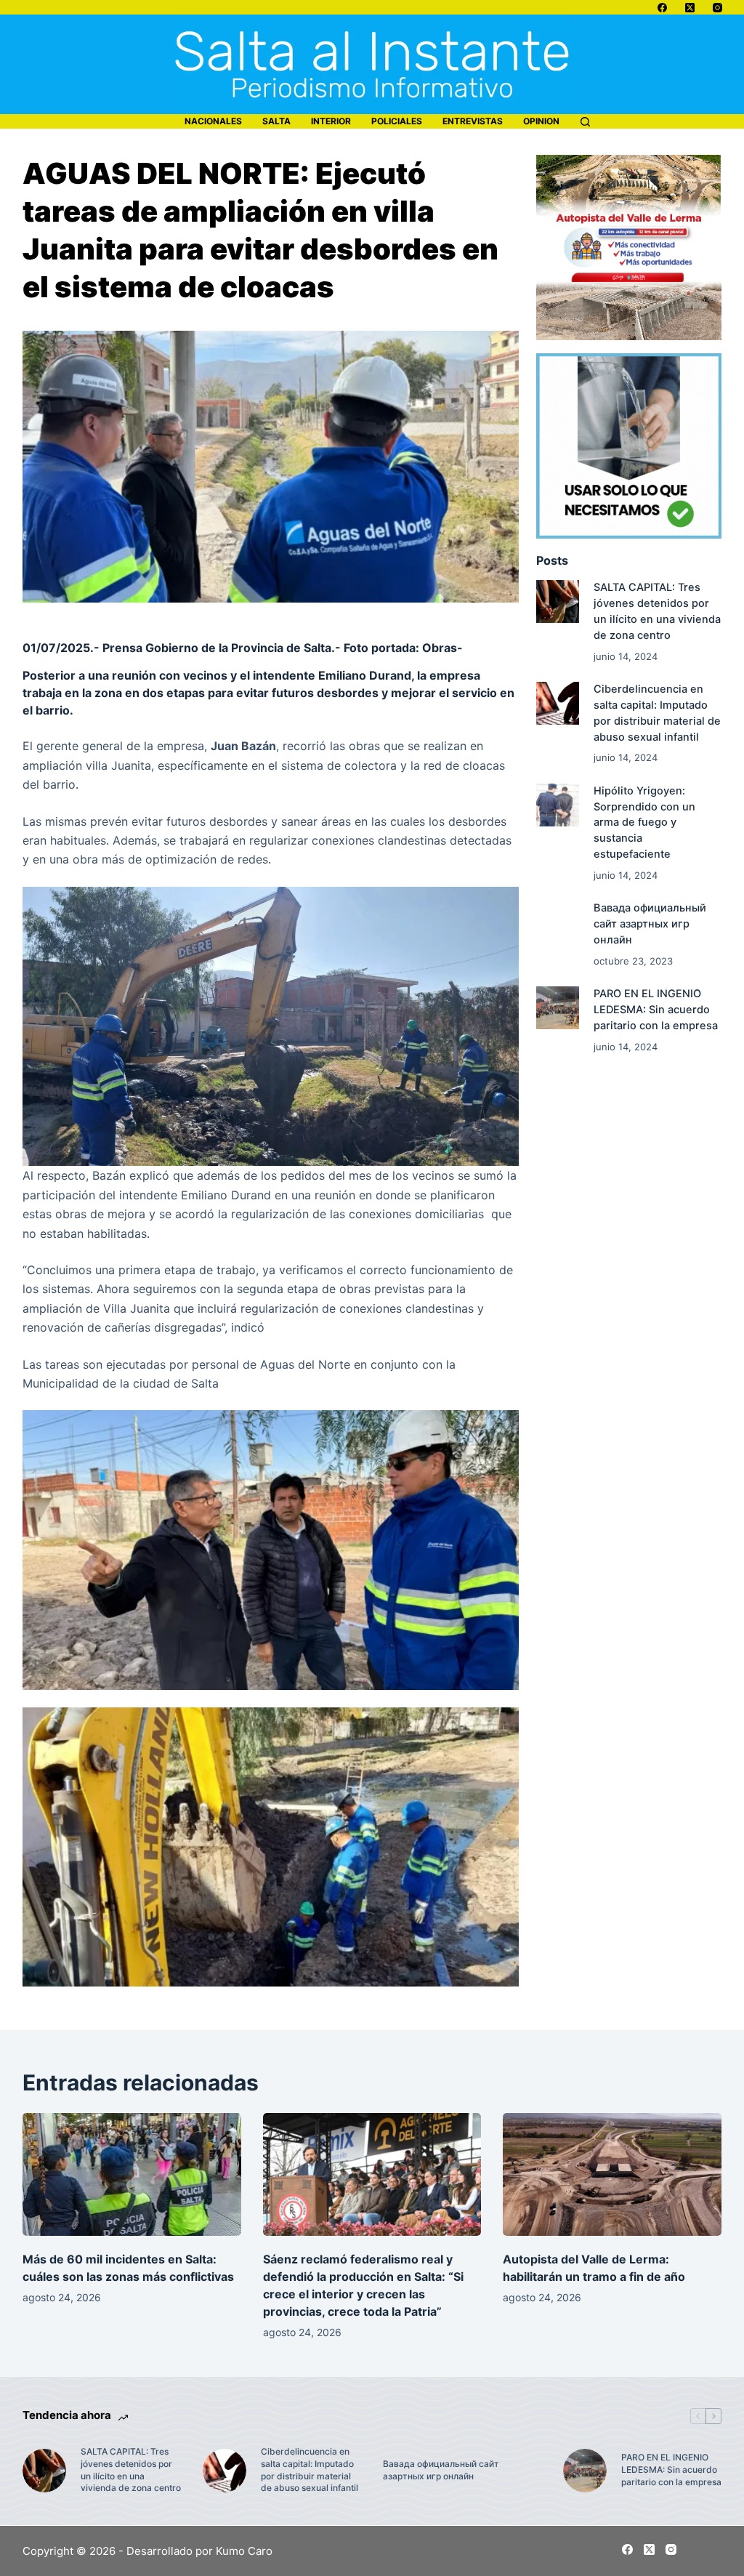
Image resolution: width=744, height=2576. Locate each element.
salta (276, 121)
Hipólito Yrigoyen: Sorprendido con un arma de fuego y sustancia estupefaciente (644, 822)
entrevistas (473, 121)
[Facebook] (662, 8)
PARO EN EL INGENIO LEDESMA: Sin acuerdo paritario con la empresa (656, 1010)
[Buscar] (585, 122)
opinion (541, 121)
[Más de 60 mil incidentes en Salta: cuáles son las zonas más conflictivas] (132, 2174)
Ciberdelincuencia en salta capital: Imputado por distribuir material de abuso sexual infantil (310, 2470)
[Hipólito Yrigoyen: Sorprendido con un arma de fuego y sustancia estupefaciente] (558, 805)
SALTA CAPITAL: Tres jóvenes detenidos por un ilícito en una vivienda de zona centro (131, 2470)
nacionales (213, 121)
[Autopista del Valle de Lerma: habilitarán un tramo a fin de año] (612, 2174)
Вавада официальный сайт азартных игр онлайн (650, 924)
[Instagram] (717, 8)
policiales (397, 121)
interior (331, 121)
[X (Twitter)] (690, 8)
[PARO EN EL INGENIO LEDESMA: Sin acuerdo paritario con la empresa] (558, 1008)
